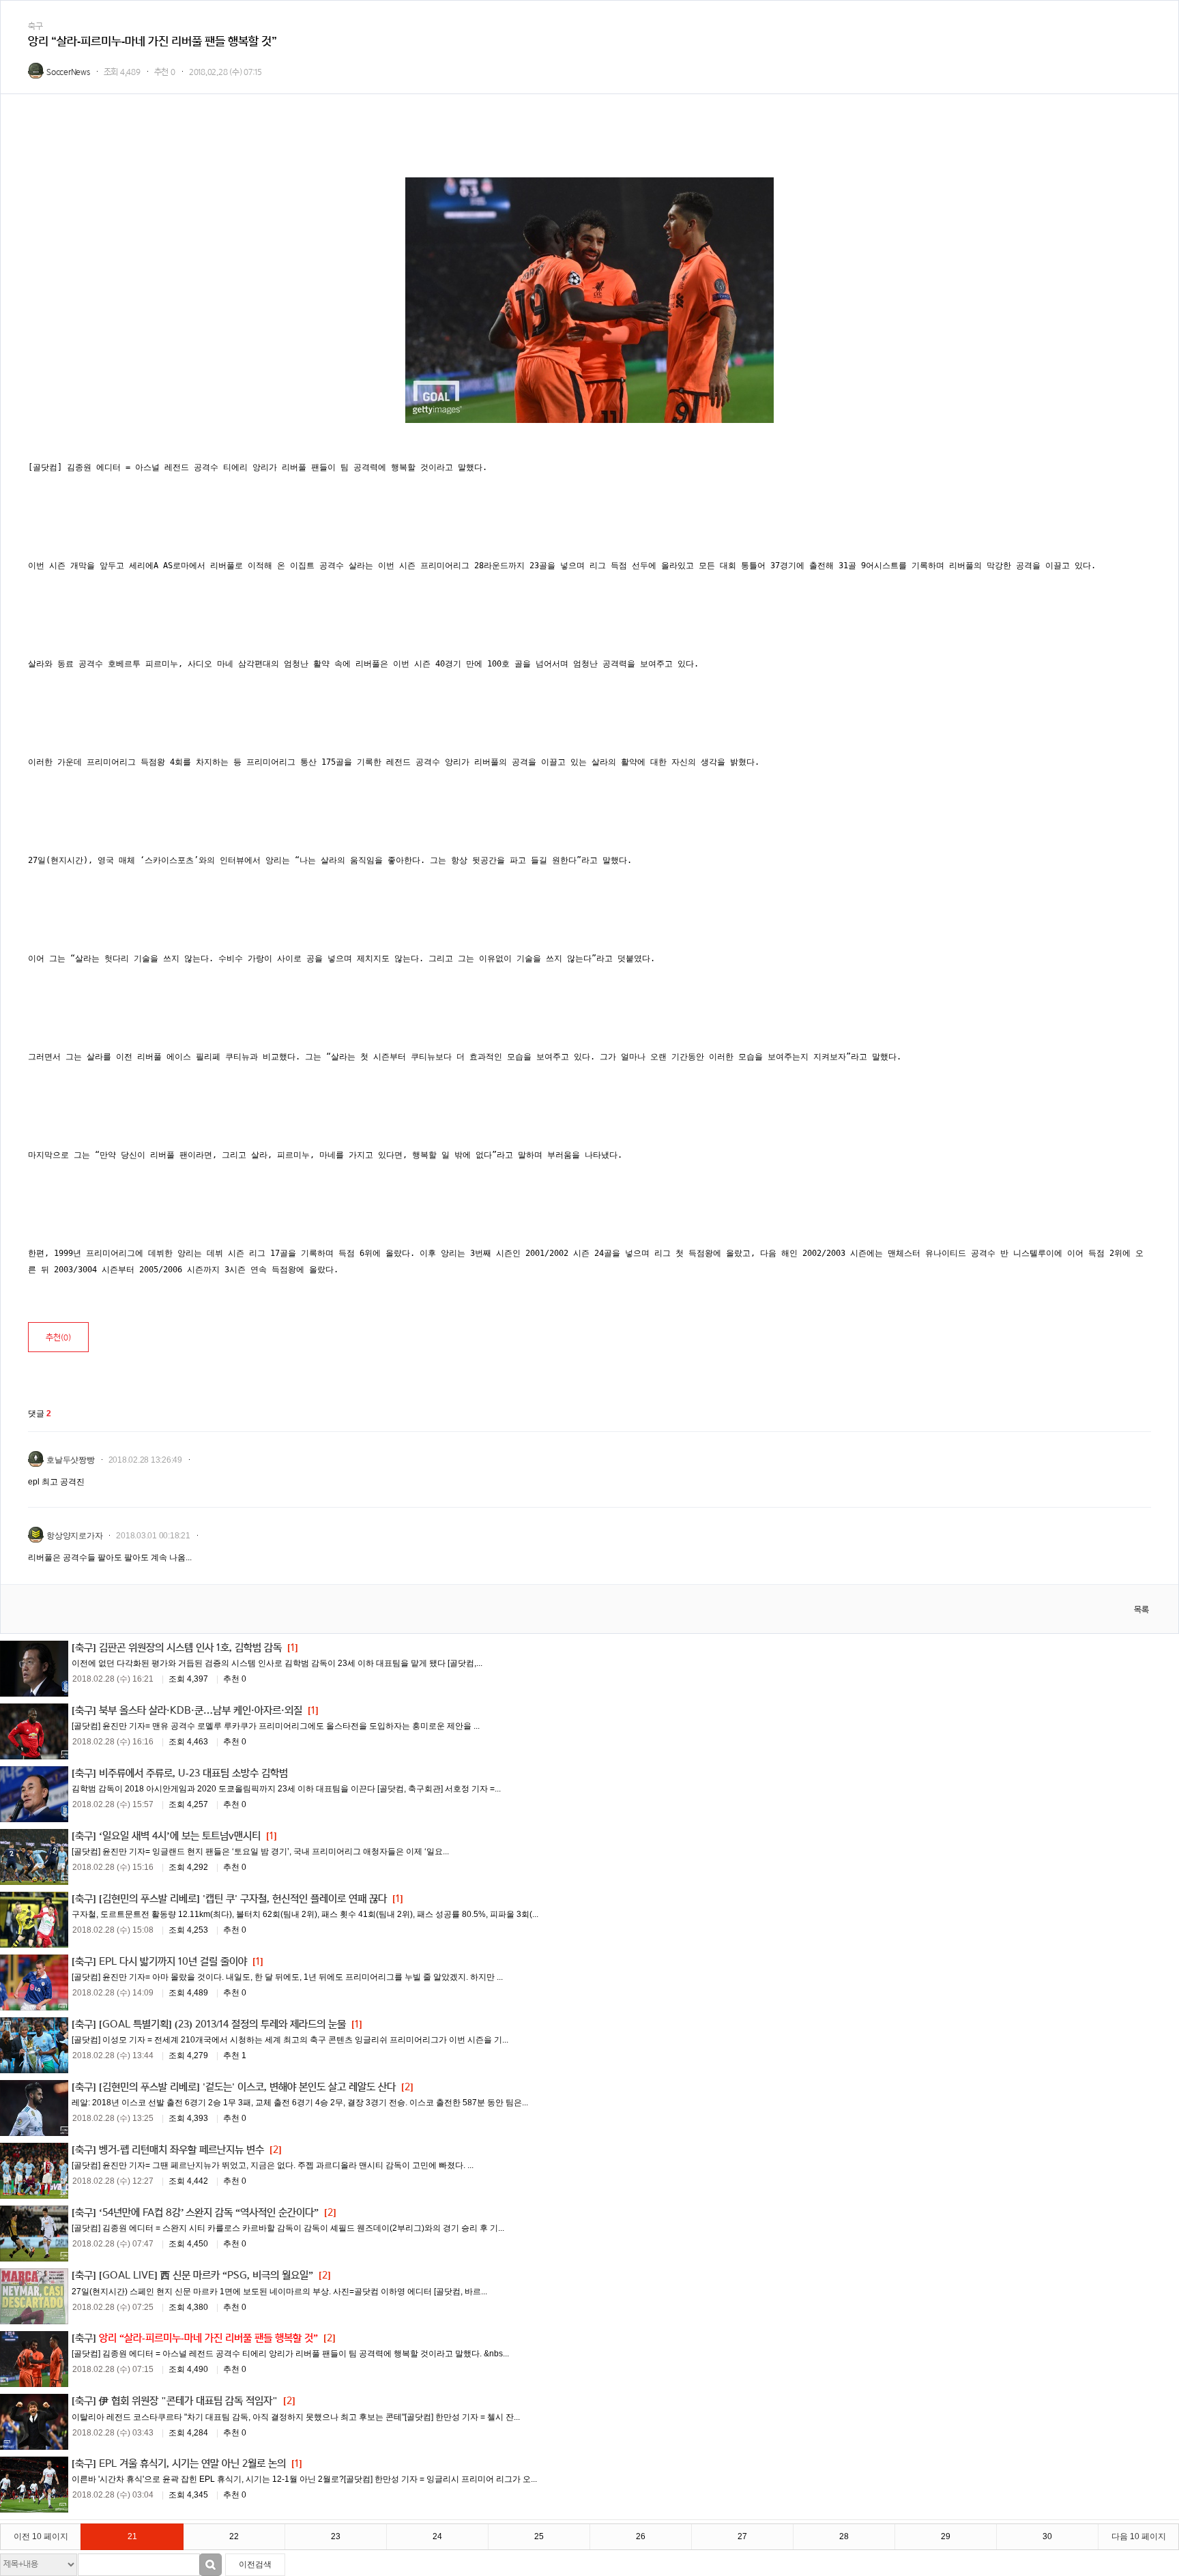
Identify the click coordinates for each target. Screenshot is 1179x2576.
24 (437, 2536)
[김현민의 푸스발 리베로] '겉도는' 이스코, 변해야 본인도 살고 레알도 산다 (247, 2087)
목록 (1141, 1610)
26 (641, 2536)
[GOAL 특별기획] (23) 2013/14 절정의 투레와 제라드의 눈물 (222, 2024)
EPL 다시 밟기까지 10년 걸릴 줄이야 (173, 1962)
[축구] (84, 1648)
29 (946, 2536)
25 (539, 2536)
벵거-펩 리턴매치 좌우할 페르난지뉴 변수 (181, 2150)
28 (844, 2536)
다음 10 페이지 (1139, 2536)
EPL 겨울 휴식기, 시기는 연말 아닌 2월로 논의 (192, 2464)
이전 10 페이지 (41, 2536)
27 (742, 2536)
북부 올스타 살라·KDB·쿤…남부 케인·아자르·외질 (201, 1711)
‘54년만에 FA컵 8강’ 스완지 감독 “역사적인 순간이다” (209, 2213)
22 (234, 2536)
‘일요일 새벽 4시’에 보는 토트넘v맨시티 (180, 1836)
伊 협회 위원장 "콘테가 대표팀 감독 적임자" (188, 2401)
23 (336, 2536)
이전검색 (255, 2564)
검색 (210, 2565)
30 (1047, 2536)
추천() (58, 1337)
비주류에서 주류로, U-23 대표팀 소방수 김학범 (193, 1773)
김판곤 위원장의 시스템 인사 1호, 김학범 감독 (190, 1648)
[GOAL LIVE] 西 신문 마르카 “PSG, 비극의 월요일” (206, 2275)
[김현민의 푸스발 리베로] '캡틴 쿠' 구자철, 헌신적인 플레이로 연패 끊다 (243, 1899)
